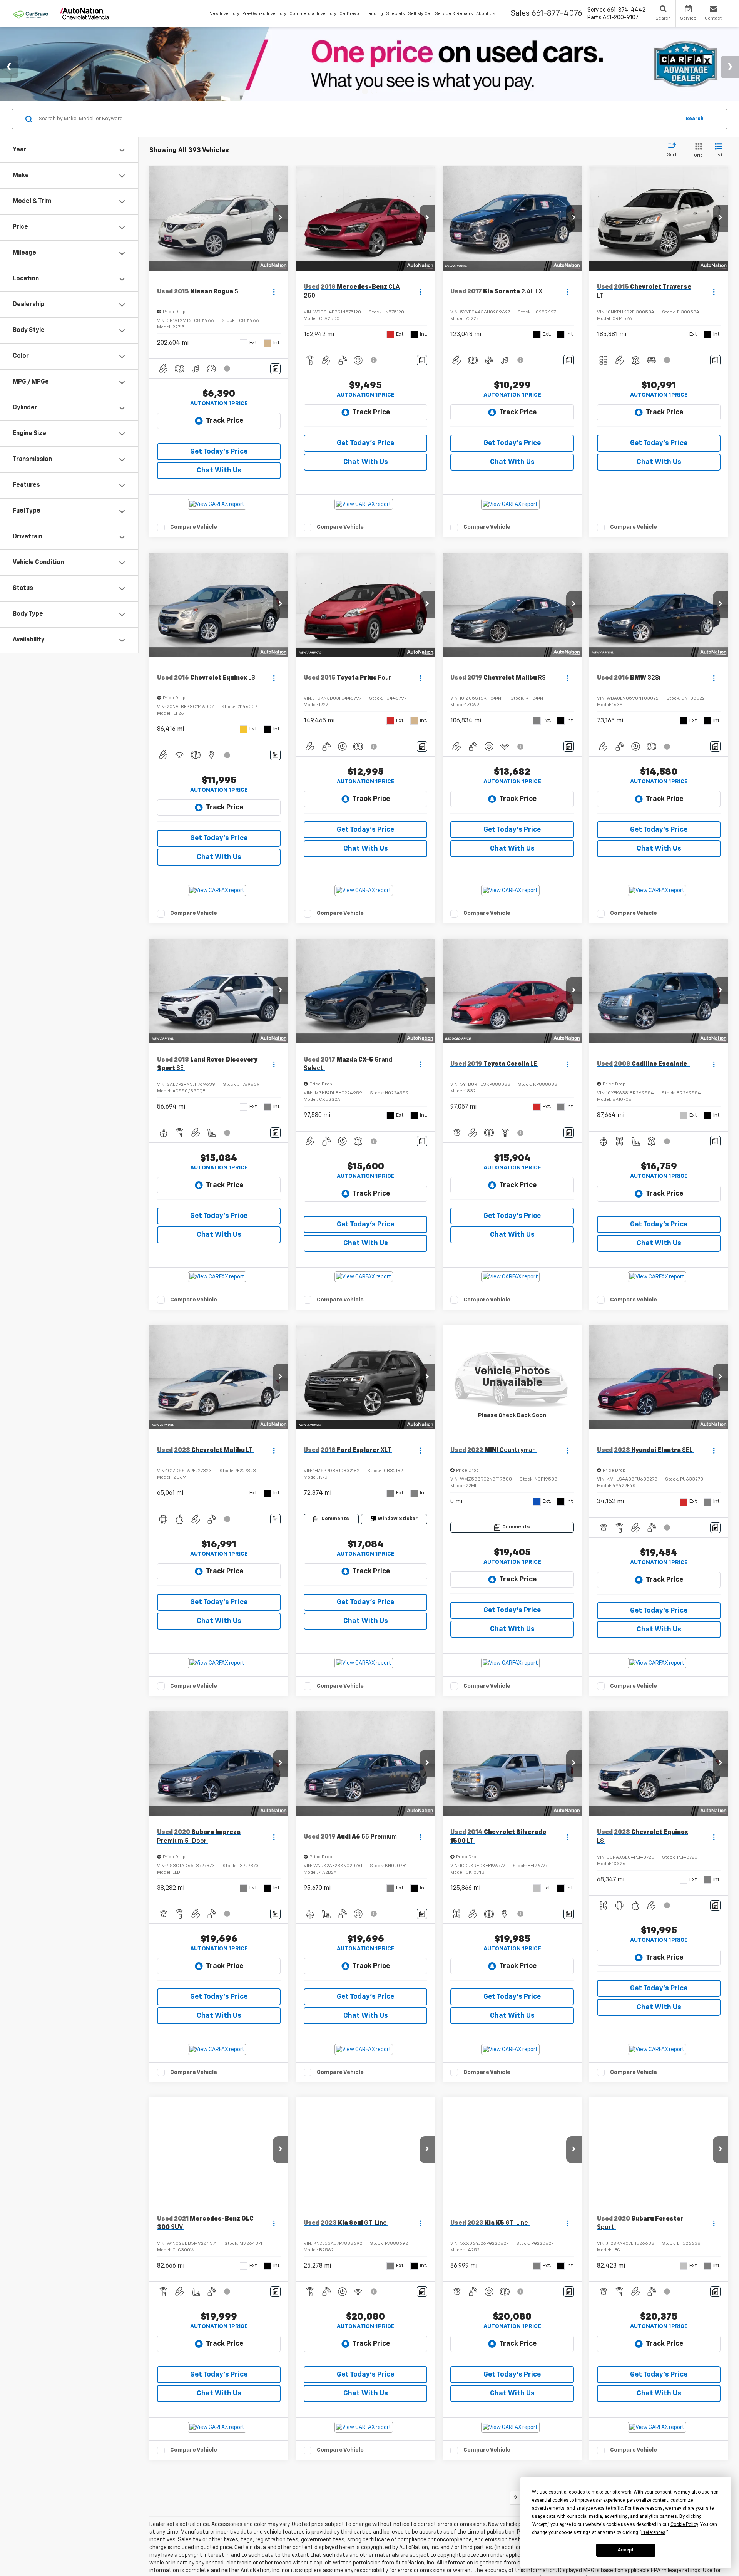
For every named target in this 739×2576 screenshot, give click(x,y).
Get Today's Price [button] (219, 452)
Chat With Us (219, 471)
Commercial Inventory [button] (313, 14)
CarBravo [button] (349, 14)
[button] (281, 218)
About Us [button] (486, 14)
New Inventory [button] (224, 14)
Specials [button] (395, 14)
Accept (626, 2550)
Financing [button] (373, 14)
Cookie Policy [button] (684, 2524)
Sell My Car (420, 14)
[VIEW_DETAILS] (512, 1377)
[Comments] (275, 369)
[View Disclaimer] (227, 368)
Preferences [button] (653, 2532)
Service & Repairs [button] (454, 14)
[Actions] (274, 292)
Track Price (225, 421)
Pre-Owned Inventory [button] (264, 14)
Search (695, 119)
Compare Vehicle (194, 527)
